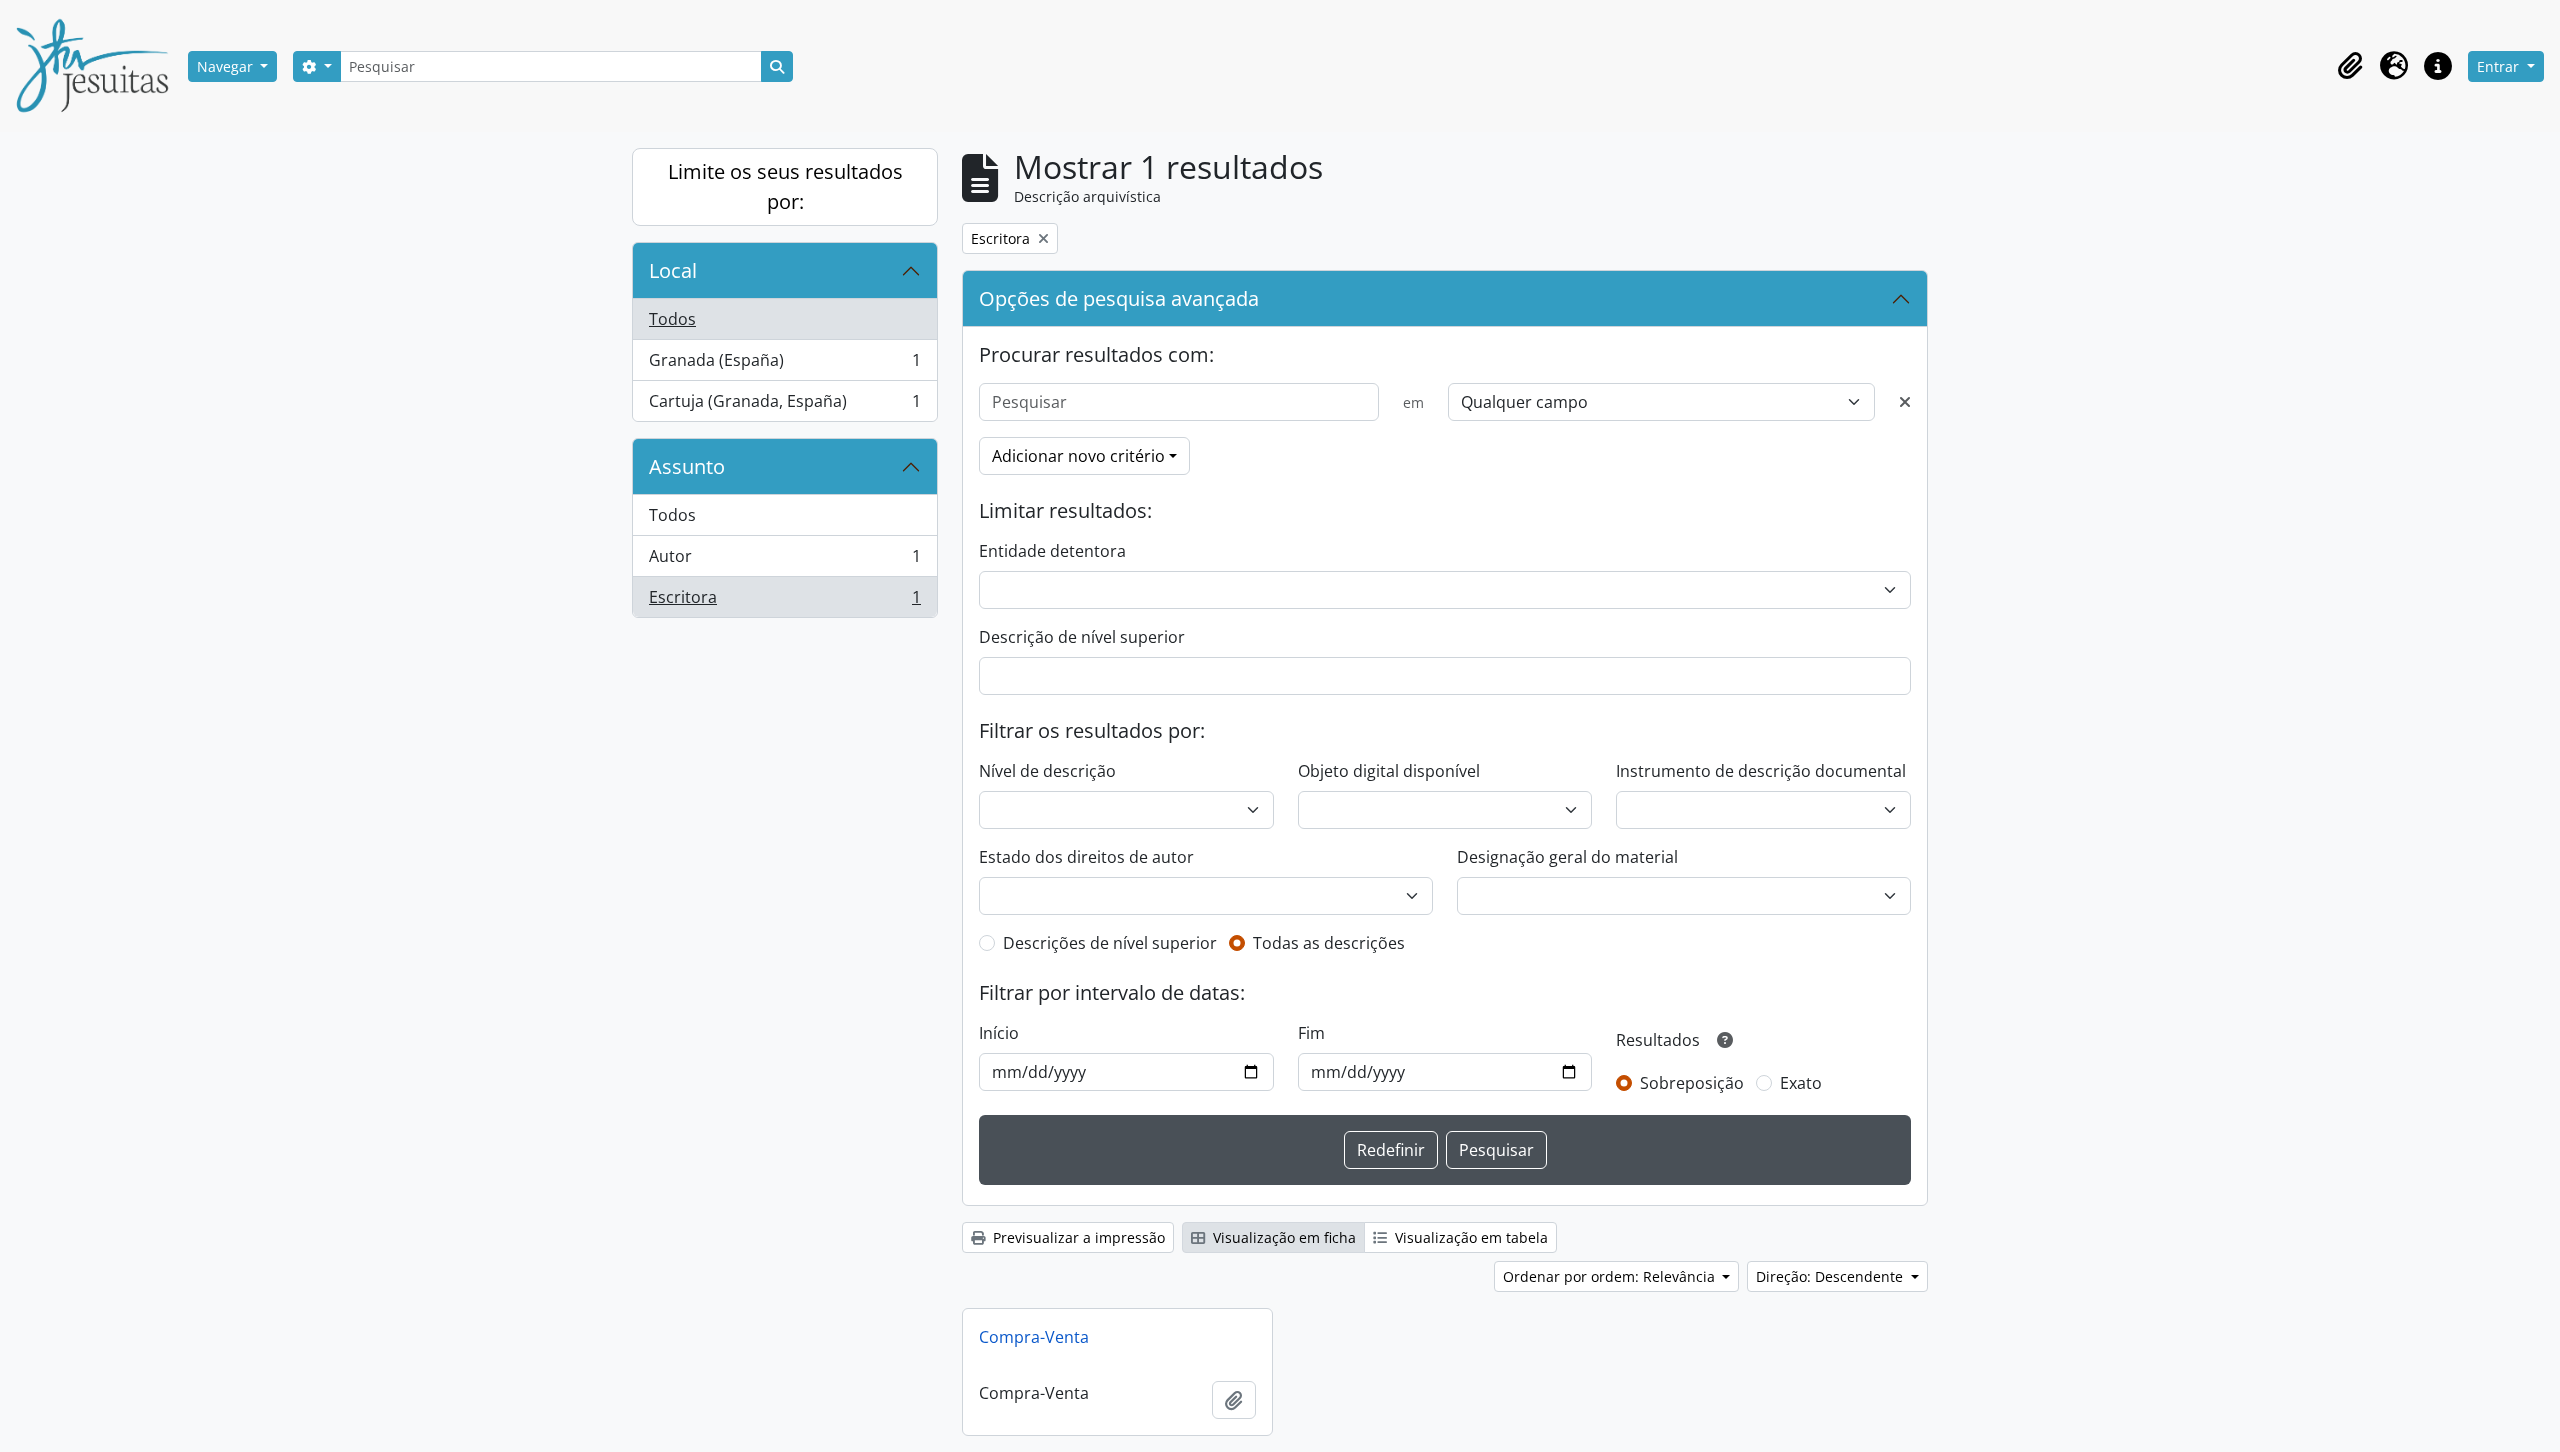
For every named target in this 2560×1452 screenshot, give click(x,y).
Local (673, 270)
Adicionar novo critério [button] (1078, 456)
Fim (1311, 1033)
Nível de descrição (1047, 771)
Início (999, 1033)
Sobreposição (1692, 1083)
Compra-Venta (1034, 1337)
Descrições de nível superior (1110, 943)
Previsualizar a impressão (1077, 1237)
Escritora (784, 601)
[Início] (100, 66)
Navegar (227, 66)
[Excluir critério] (1905, 402)
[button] (2350, 66)
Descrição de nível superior (1082, 637)
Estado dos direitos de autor (1086, 857)
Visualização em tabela (1469, 1237)
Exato (1801, 1083)
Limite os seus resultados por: (785, 186)
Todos (672, 319)
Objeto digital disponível (1389, 771)
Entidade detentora (1052, 551)
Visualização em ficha (1282, 1237)
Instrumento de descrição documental (1761, 771)
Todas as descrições (1329, 943)
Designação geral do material (1567, 857)
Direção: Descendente (1831, 1276)
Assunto (687, 466)
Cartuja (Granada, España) (784, 405)
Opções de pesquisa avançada (1119, 298)
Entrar (2500, 66)
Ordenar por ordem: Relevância (1611, 1276)
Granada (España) (784, 365)
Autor (784, 561)
